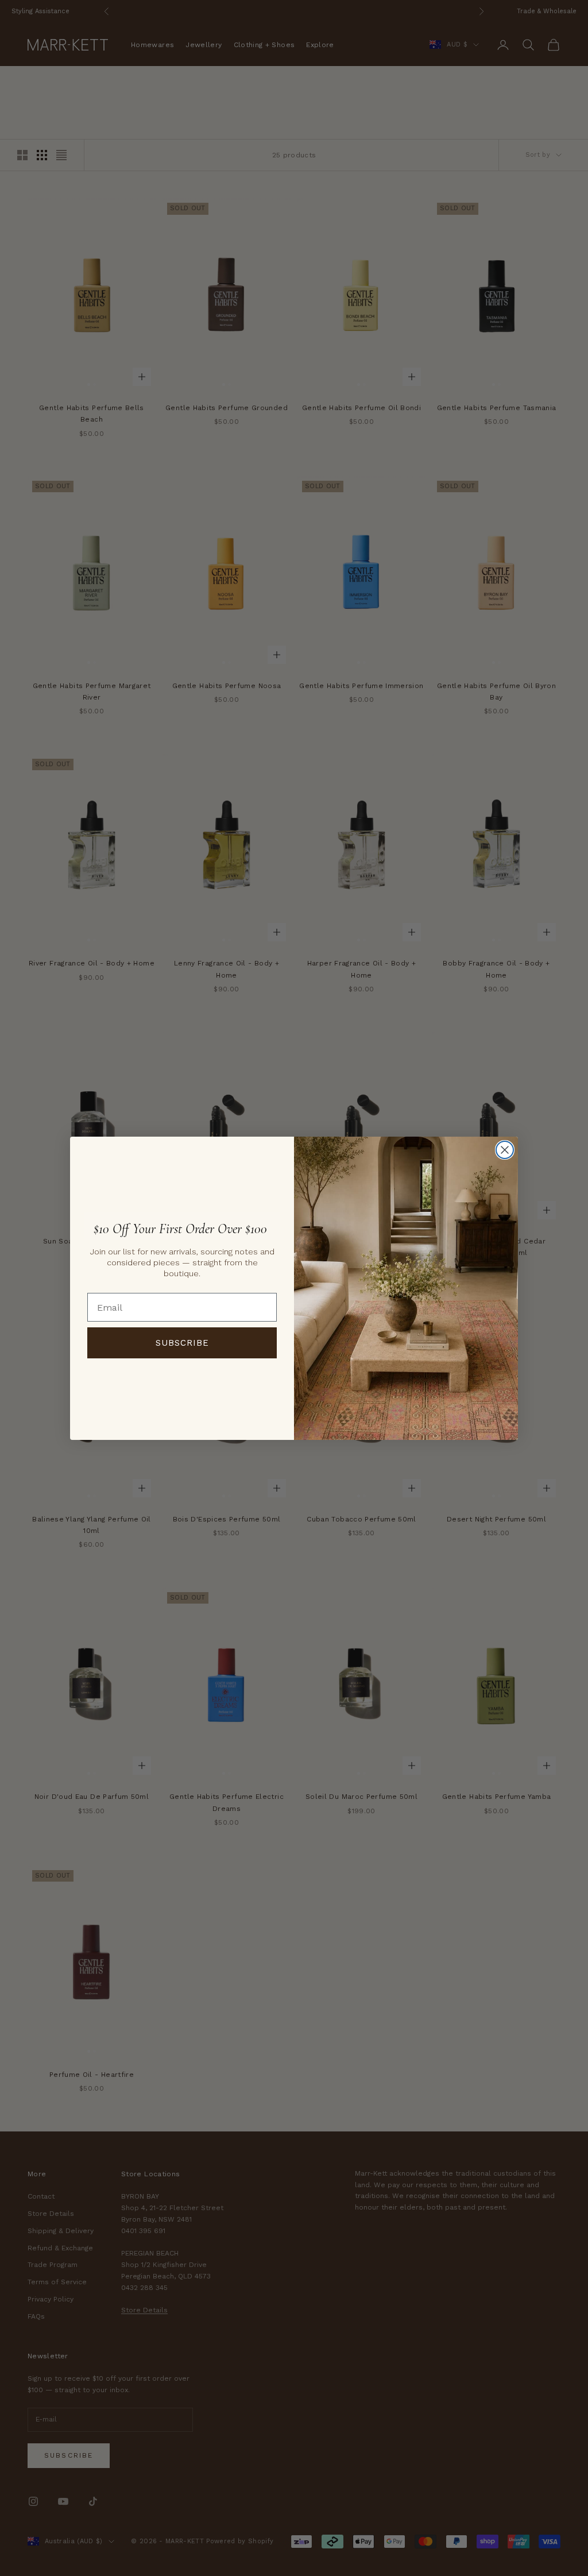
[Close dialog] (505, 1150)
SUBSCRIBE (182, 1343)
